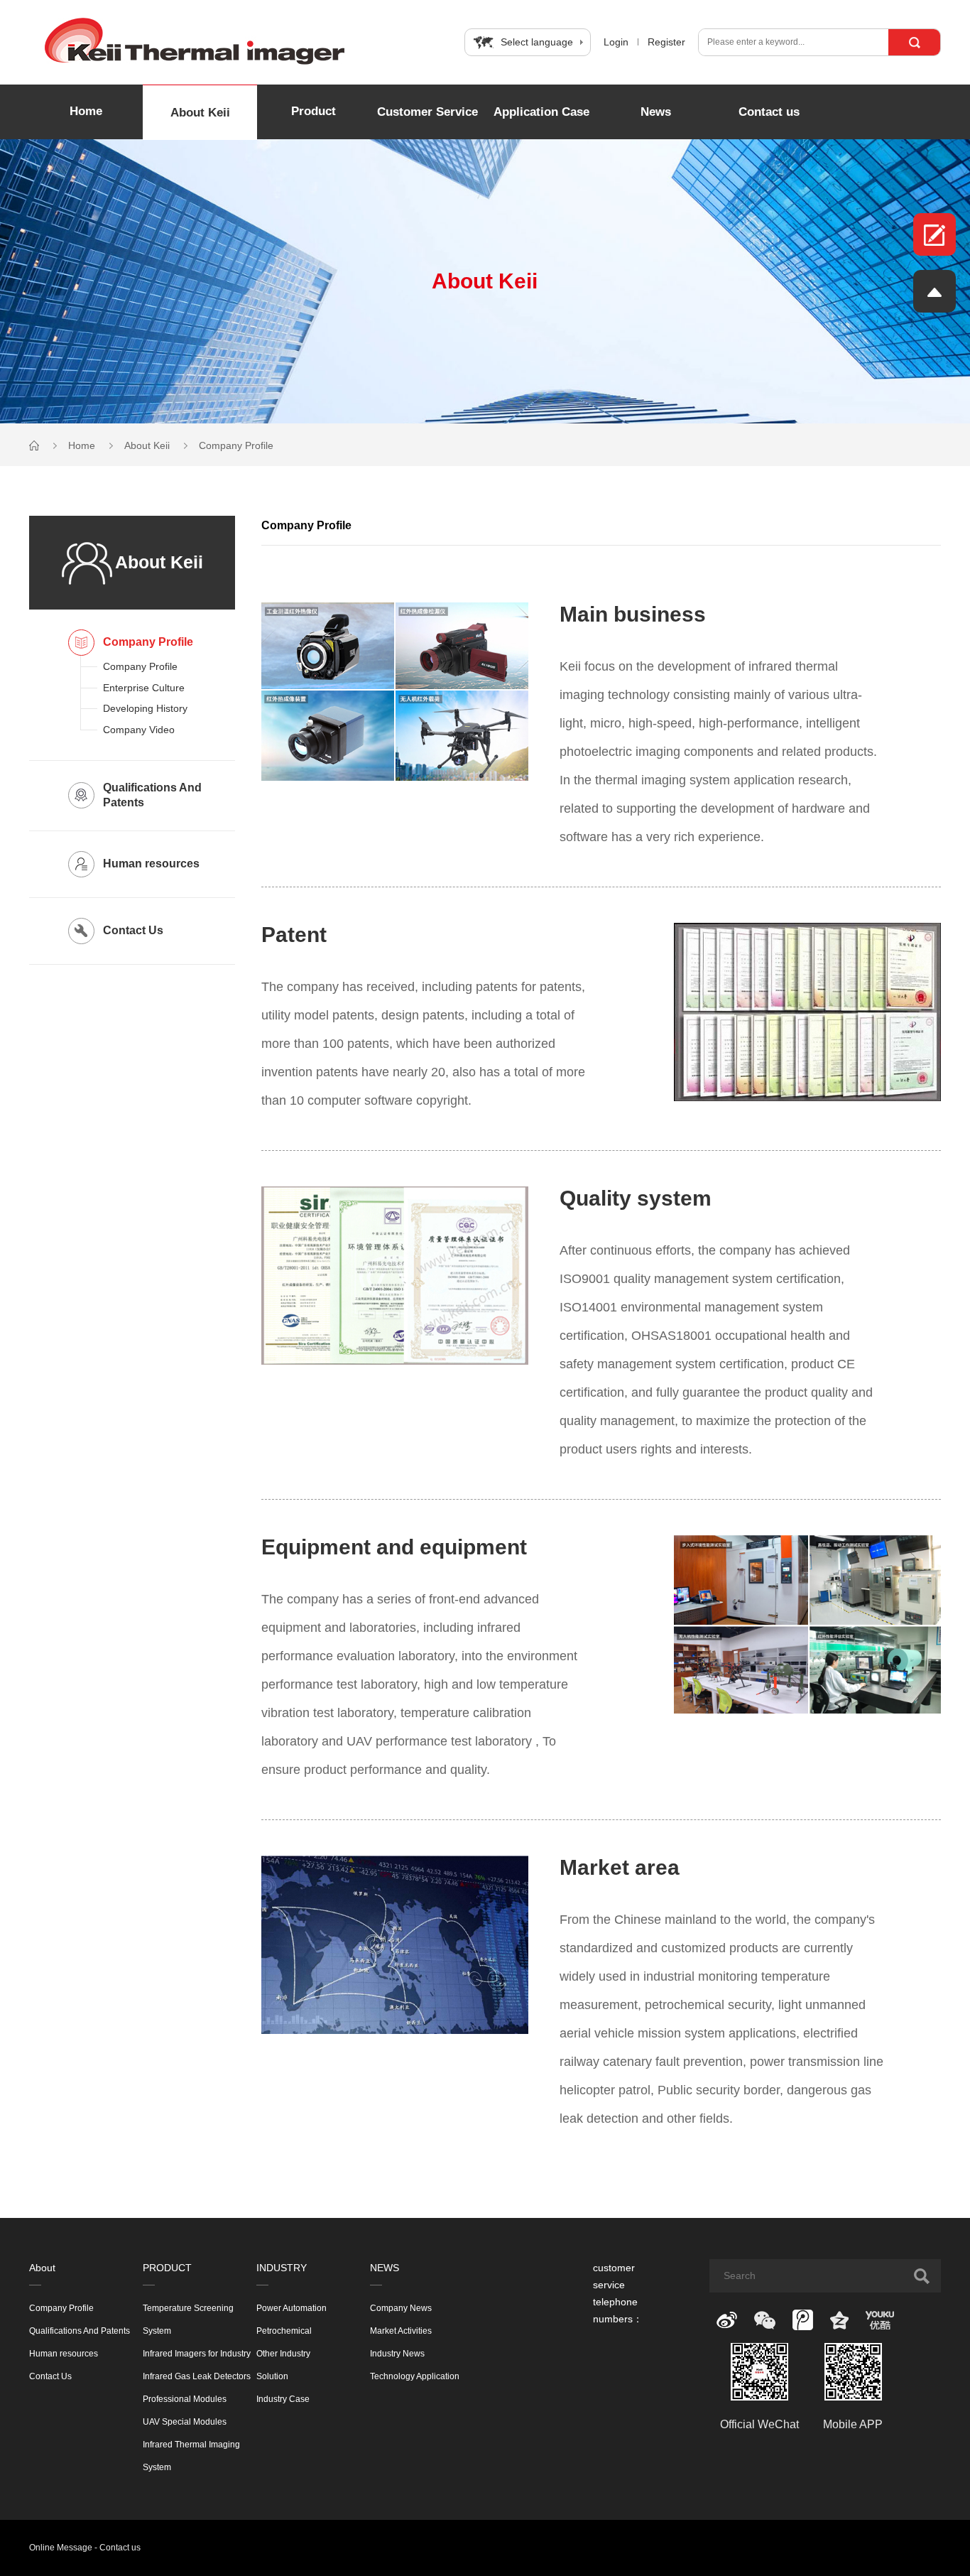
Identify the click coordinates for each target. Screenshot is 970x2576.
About (42, 2268)
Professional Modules (185, 2399)
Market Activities (401, 2331)
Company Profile (236, 445)
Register (666, 42)
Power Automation (291, 2308)
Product (314, 111)
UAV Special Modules (185, 2422)
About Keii (200, 113)
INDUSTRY (282, 2268)
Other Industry (283, 2354)
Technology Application (415, 2376)
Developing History (145, 708)
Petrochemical (284, 2331)
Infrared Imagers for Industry (197, 2354)
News (656, 112)
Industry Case (283, 2399)
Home (86, 111)
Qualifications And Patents (80, 2331)
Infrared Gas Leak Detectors (197, 2376)
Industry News (397, 2354)
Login (616, 42)
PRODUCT (167, 2268)
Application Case (541, 112)
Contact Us (50, 2376)
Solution (272, 2376)
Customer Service (427, 112)
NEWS (385, 2268)
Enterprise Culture (144, 688)
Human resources (64, 2354)
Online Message (61, 2548)
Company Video (139, 730)
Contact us (769, 112)
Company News (401, 2308)
